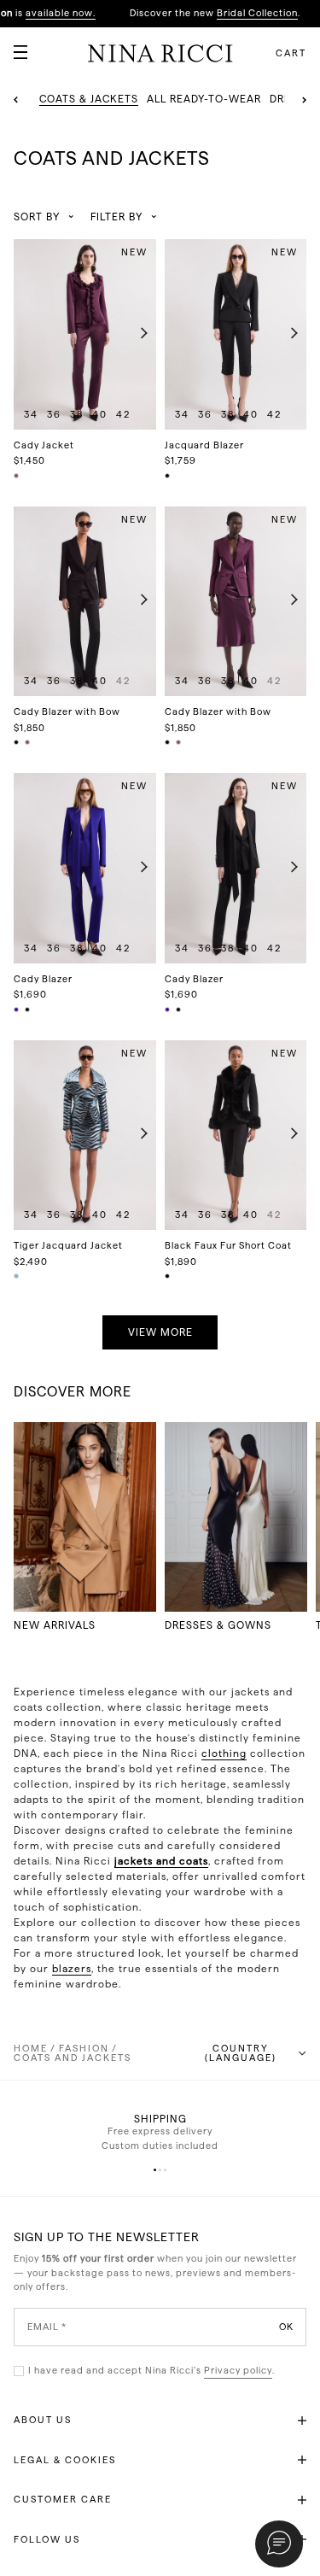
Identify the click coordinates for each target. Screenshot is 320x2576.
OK (286, 2326)
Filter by (116, 217)
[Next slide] (304, 100)
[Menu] (14, 45)
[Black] (168, 476)
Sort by (37, 217)
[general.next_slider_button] (140, 334)
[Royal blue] (17, 1010)
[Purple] (17, 476)
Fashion (84, 2049)
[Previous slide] (16, 100)
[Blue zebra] (17, 1276)
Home (31, 2049)
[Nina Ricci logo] (160, 53)
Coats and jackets (73, 2058)
